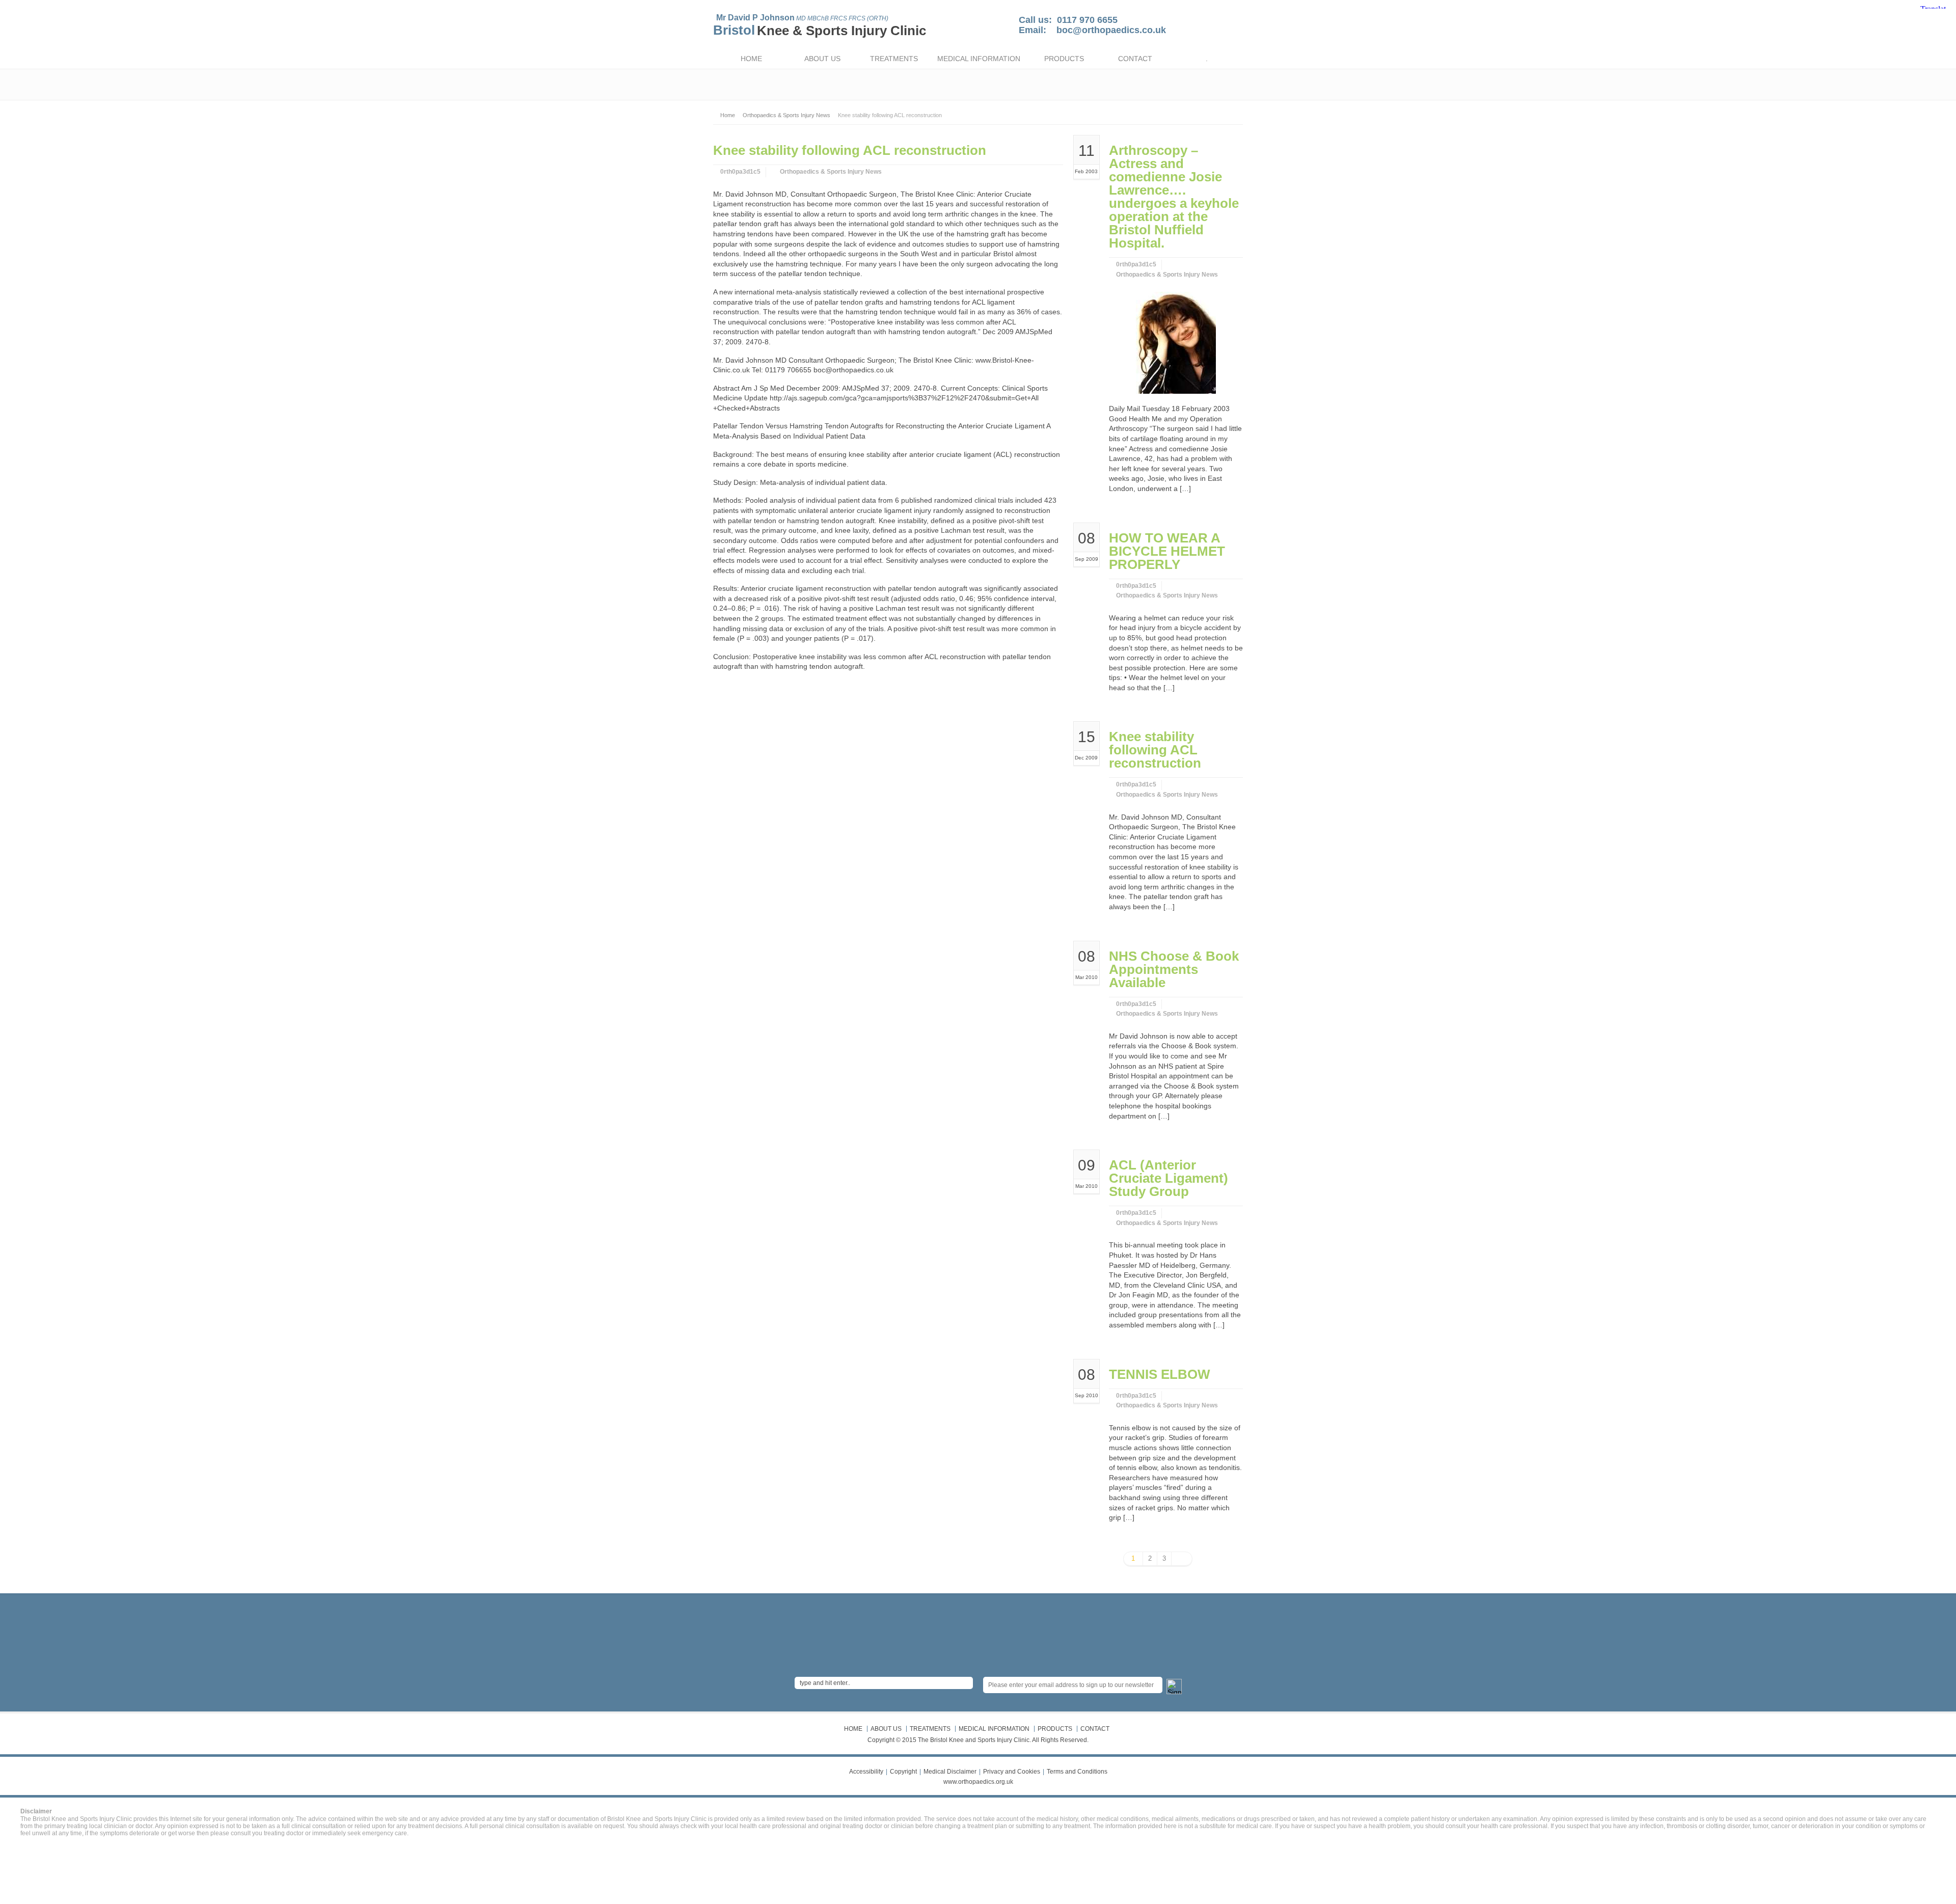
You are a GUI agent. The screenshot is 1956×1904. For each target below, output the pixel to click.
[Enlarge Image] (1176, 304)
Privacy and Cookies (1012, 1772)
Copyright (903, 1772)
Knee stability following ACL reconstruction (1155, 750)
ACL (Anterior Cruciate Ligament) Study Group (1169, 1178)
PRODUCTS (1064, 59)
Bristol (734, 30)
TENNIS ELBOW (1160, 1374)
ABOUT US (822, 59)
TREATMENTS (894, 59)
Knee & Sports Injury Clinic (841, 31)
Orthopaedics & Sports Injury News (831, 172)
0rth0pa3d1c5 (740, 172)
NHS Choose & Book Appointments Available (1174, 969)
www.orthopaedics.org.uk (978, 1782)
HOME (751, 59)
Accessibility (866, 1772)
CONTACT (1135, 59)
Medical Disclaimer (950, 1772)
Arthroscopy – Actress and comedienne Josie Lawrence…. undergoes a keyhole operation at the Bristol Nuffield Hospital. (1174, 197)
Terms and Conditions (1077, 1772)
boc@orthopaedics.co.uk (1111, 30)
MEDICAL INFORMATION (979, 59)
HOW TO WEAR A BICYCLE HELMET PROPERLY (1167, 551)
